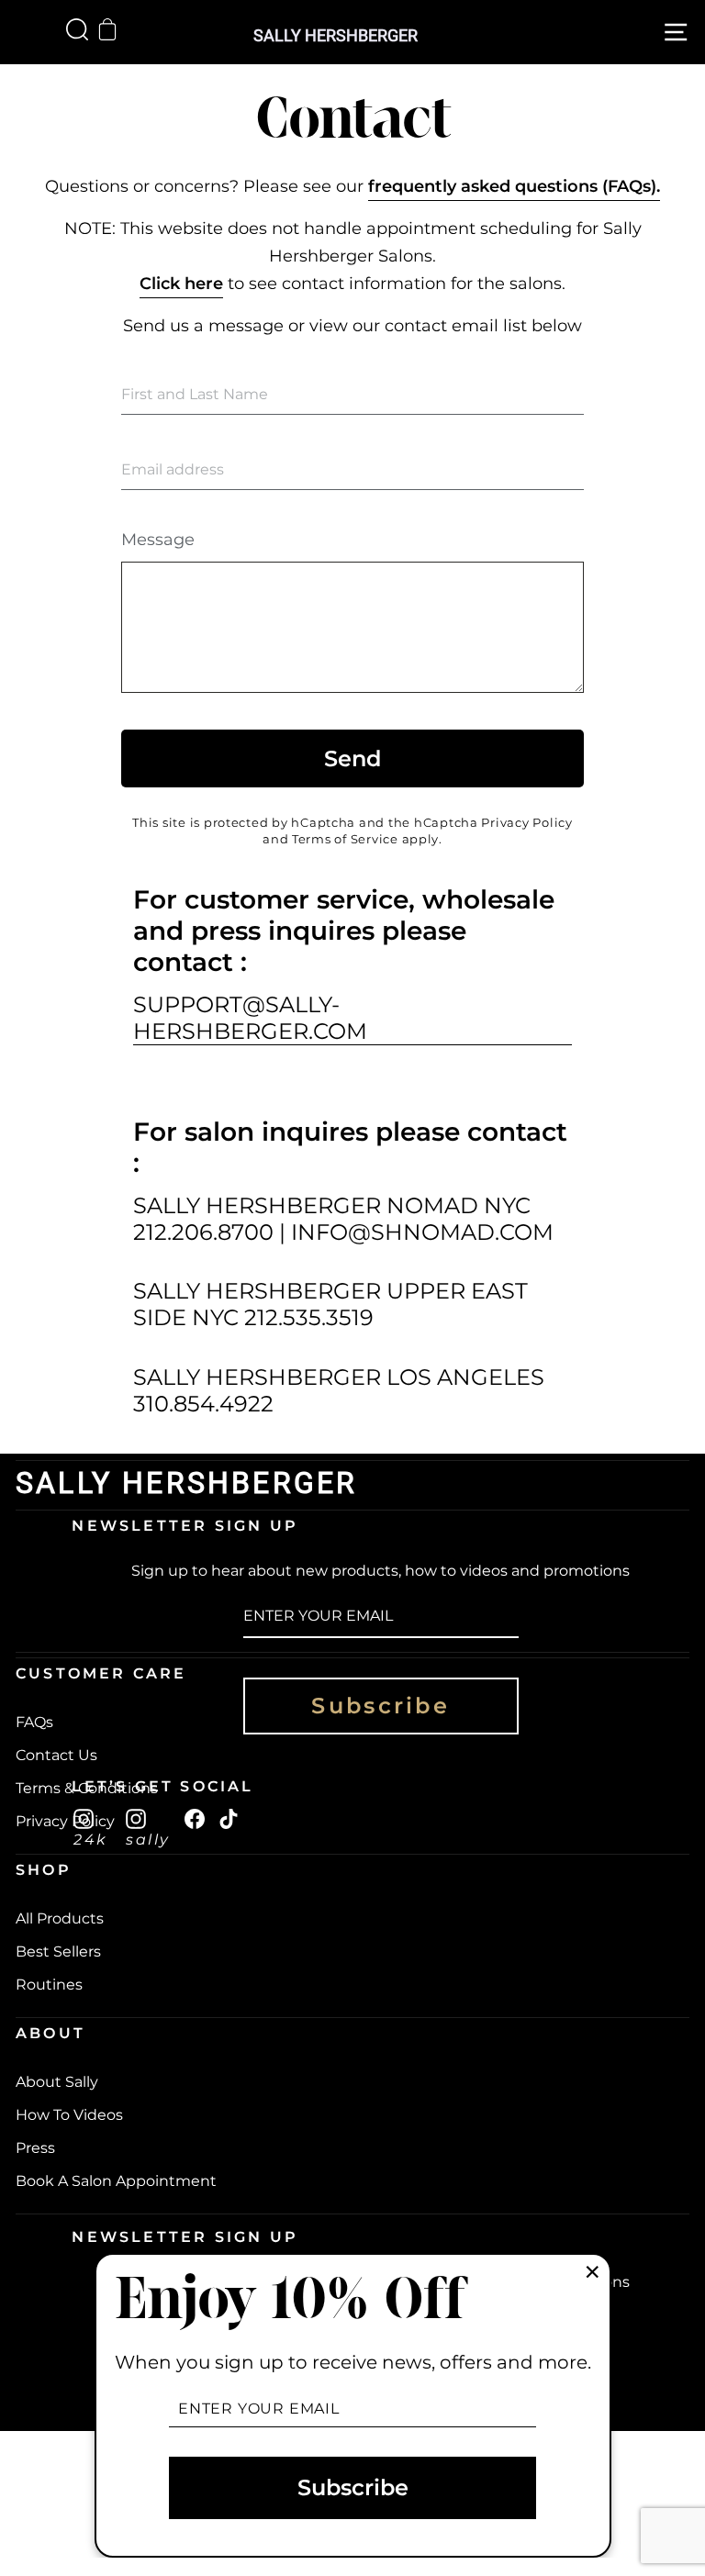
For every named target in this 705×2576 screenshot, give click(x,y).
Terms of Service (345, 839)
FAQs (34, 1722)
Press (35, 2148)
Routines (49, 1985)
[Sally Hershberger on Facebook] (195, 1818)
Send (352, 758)
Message (158, 540)
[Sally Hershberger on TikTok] (229, 1818)
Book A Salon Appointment (116, 2181)
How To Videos (69, 2115)
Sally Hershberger (336, 36)
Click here (181, 284)
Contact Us (56, 1755)
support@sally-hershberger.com (250, 1018)
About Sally (57, 2082)
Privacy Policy (526, 823)
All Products (60, 1918)
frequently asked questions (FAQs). (514, 186)
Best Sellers (58, 1952)
